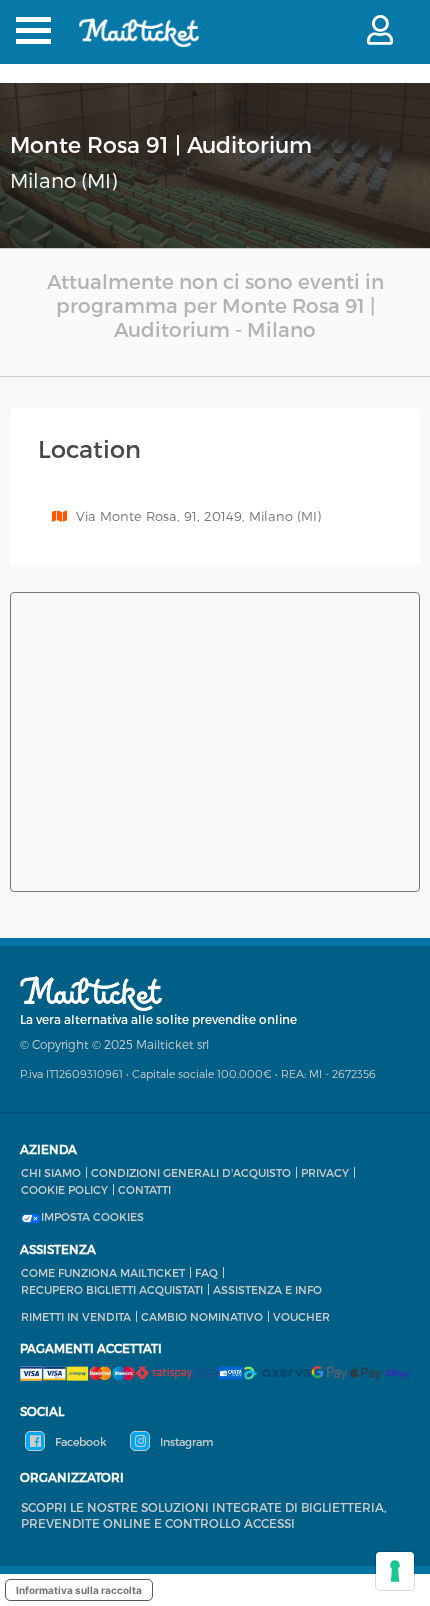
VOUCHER (301, 1316)
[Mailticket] (139, 45)
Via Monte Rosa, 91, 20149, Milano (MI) (198, 516)
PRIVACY (325, 1172)
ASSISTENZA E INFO (267, 1289)
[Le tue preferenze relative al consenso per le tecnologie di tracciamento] (395, 1571)
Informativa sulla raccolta (79, 1590)
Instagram (185, 1441)
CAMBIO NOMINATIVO (202, 1316)
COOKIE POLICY (64, 1189)
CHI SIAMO (51, 1172)
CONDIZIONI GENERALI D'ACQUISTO (191, 1172)
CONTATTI (144, 1189)
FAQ (206, 1272)
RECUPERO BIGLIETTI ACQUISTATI (112, 1289)
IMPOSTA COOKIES (92, 1217)
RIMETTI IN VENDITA (76, 1316)
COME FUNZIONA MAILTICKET (103, 1272)
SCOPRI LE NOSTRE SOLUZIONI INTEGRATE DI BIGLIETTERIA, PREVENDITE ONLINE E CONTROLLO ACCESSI (204, 1515)
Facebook (79, 1441)
